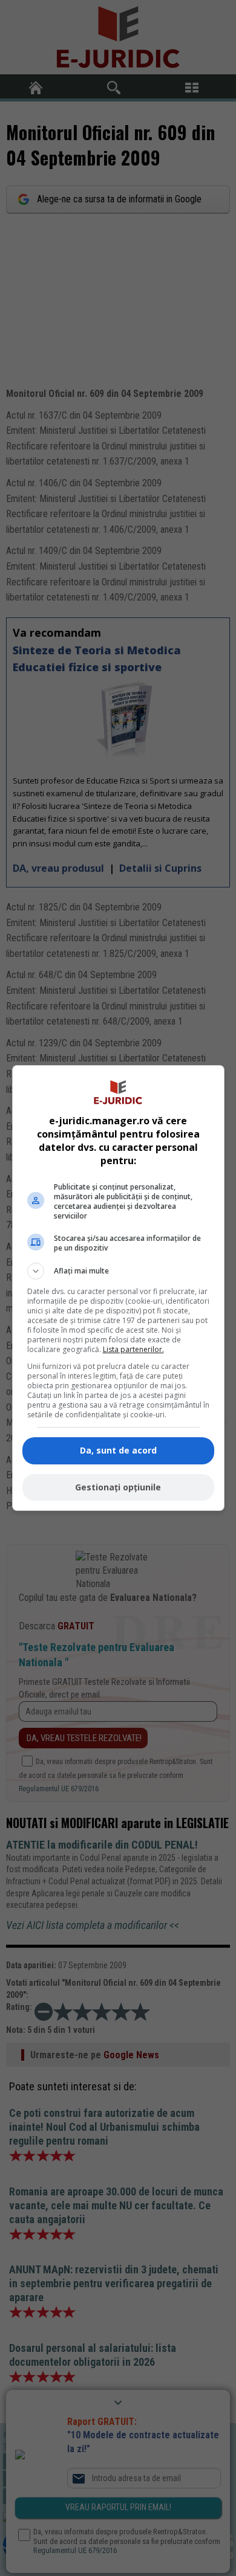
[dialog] (118, 1288)
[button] (118, 1271)
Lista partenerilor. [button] (133, 1349)
